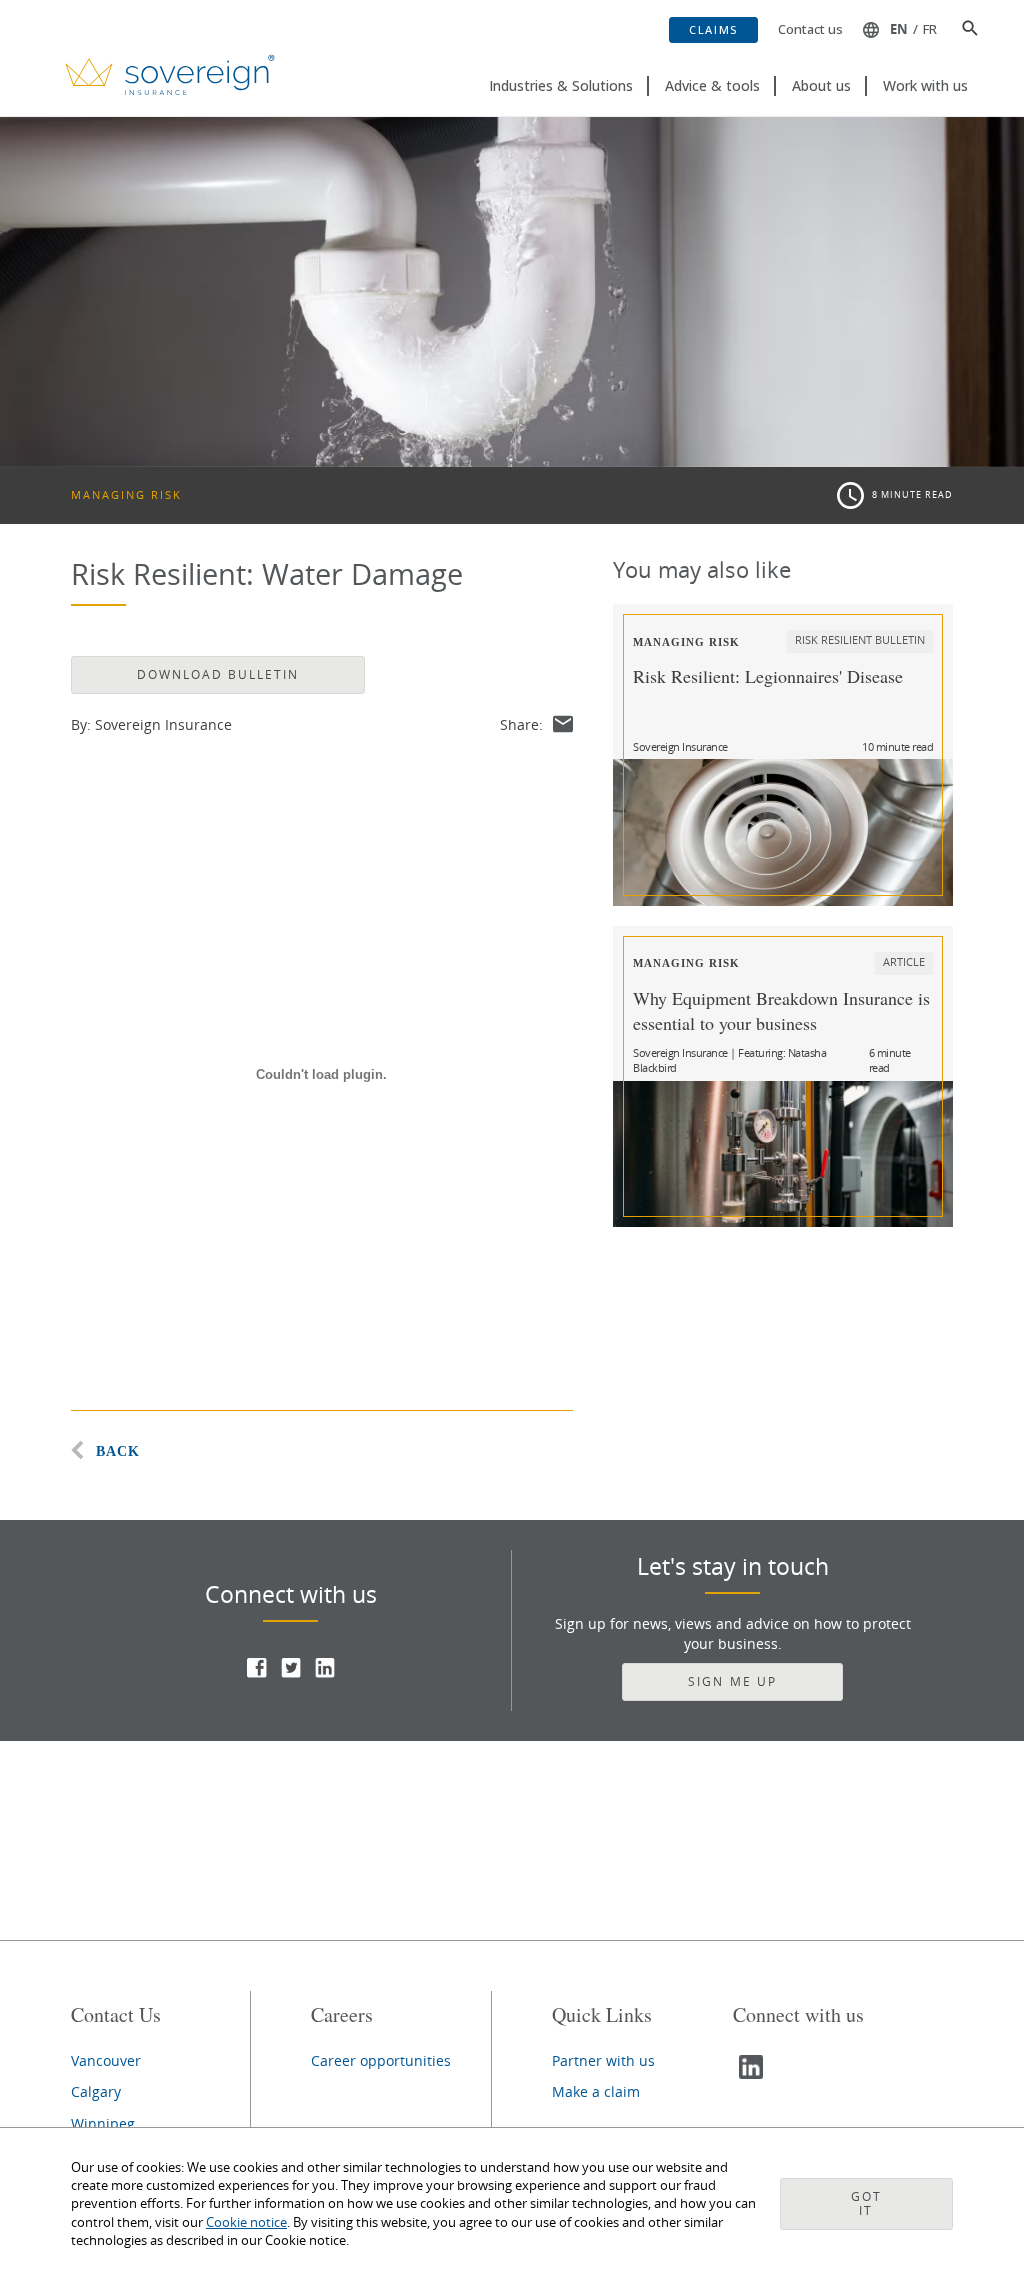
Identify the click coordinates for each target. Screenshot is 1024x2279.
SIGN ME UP (732, 1681)
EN (899, 29)
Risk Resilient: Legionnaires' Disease (768, 676)
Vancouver (106, 2060)
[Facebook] (257, 1672)
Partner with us (603, 2060)
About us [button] (821, 85)
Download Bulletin (218, 674)
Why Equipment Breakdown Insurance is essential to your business (781, 1010)
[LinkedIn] (325, 1672)
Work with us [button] (925, 85)
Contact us (810, 29)
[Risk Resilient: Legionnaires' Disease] (783, 832)
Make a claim (596, 2091)
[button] (962, 30)
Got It (866, 2203)
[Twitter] (291, 1672)
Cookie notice (246, 2222)
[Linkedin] (753, 2074)
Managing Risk (126, 494)
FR (930, 29)
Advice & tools (712, 85)
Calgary (96, 2091)
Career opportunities (381, 2060)
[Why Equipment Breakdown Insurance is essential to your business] (783, 1154)
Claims (713, 29)
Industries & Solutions (561, 85)
